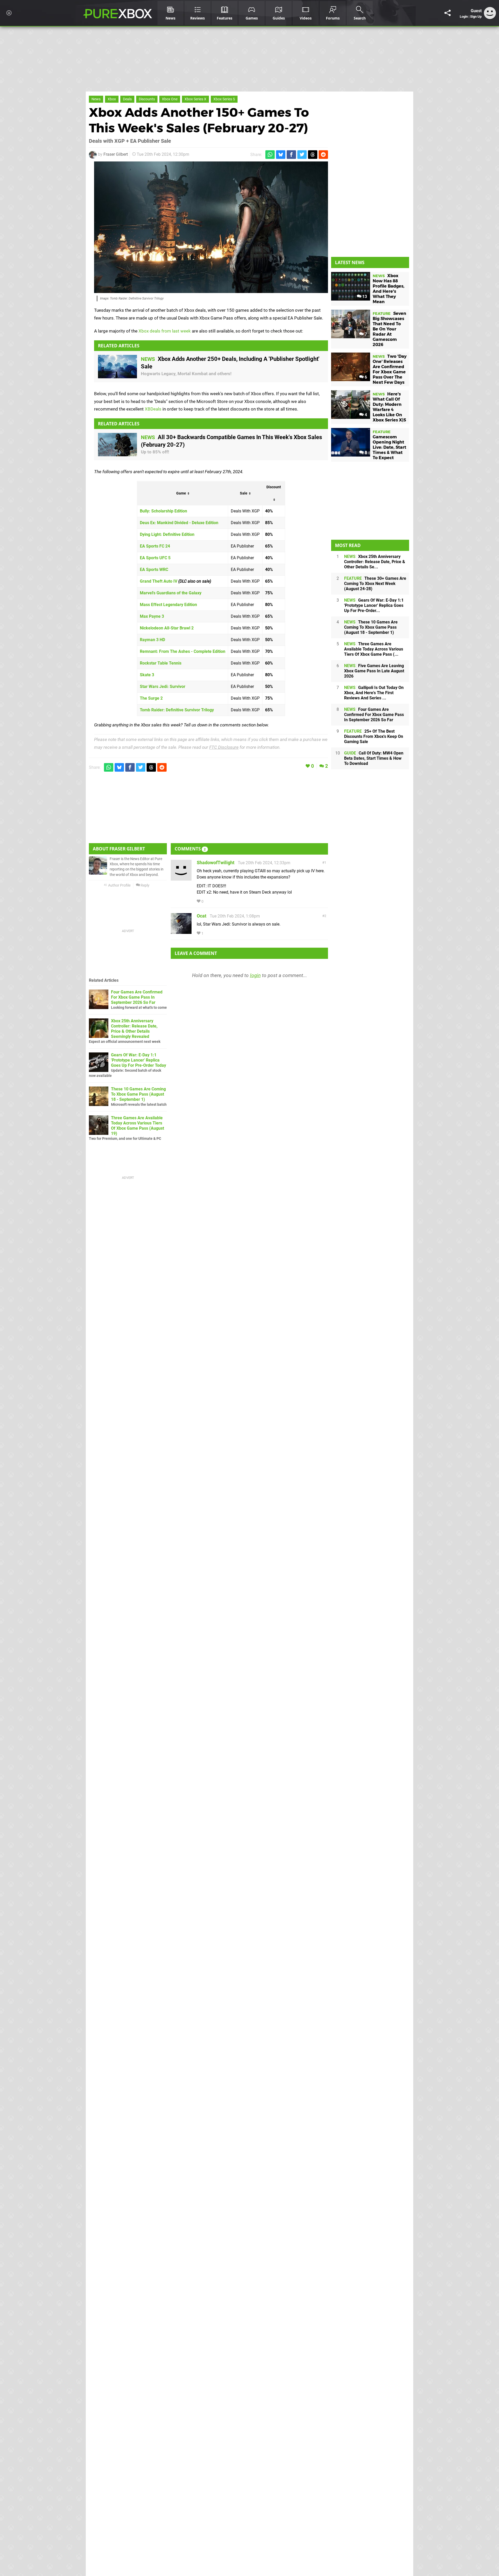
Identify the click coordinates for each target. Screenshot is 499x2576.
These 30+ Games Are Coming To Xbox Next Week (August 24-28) (375, 584)
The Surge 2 (151, 698)
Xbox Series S (224, 99)
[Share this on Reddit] (323, 155)
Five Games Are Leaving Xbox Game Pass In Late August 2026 (374, 671)
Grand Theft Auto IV (159, 581)
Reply (145, 885)
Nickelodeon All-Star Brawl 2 (167, 628)
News (96, 99)
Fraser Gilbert (116, 154)
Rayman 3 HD (152, 640)
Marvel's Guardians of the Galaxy (171, 593)
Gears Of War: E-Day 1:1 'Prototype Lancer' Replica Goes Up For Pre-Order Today (139, 1060)
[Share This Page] (448, 13)
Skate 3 (147, 675)
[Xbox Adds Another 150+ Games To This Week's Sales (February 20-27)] (211, 227)
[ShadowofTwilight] (181, 878)
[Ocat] (181, 931)
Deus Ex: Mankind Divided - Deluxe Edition (179, 523)
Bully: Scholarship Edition (163, 511)
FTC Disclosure (224, 747)
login (255, 975)
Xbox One (170, 99)
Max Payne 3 (152, 616)
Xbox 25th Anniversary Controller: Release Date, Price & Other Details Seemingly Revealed (134, 1029)
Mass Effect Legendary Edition (168, 605)
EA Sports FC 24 (155, 546)
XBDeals (153, 409)
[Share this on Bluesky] (281, 155)
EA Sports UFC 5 (155, 558)
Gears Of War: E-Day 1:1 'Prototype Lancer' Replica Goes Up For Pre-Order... (374, 605)
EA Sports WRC (154, 570)
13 (364, 297)
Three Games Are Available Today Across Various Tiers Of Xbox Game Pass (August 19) (137, 1126)
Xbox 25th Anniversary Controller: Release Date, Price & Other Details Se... (375, 562)
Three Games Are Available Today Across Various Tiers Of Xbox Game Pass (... (374, 649)
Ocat (202, 916)
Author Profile (119, 885)
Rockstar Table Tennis (161, 663)
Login (464, 17)
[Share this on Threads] (313, 155)
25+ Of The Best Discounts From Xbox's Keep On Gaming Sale (374, 736)
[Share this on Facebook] (291, 155)
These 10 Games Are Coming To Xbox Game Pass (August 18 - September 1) (138, 1094)
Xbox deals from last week (165, 331)
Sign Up (476, 17)
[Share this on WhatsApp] (270, 155)
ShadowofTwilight (216, 863)
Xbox (112, 99)
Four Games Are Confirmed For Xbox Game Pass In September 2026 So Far (137, 997)
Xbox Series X (195, 99)
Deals (127, 99)
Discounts (147, 99)
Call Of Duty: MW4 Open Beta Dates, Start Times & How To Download (374, 758)
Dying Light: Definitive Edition (167, 534)
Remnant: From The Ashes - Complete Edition (183, 651)
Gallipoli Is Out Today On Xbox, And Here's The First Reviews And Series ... (374, 693)
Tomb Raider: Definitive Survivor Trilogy (177, 710)
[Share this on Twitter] (302, 155)
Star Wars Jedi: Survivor (163, 687)
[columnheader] (183, 493)
